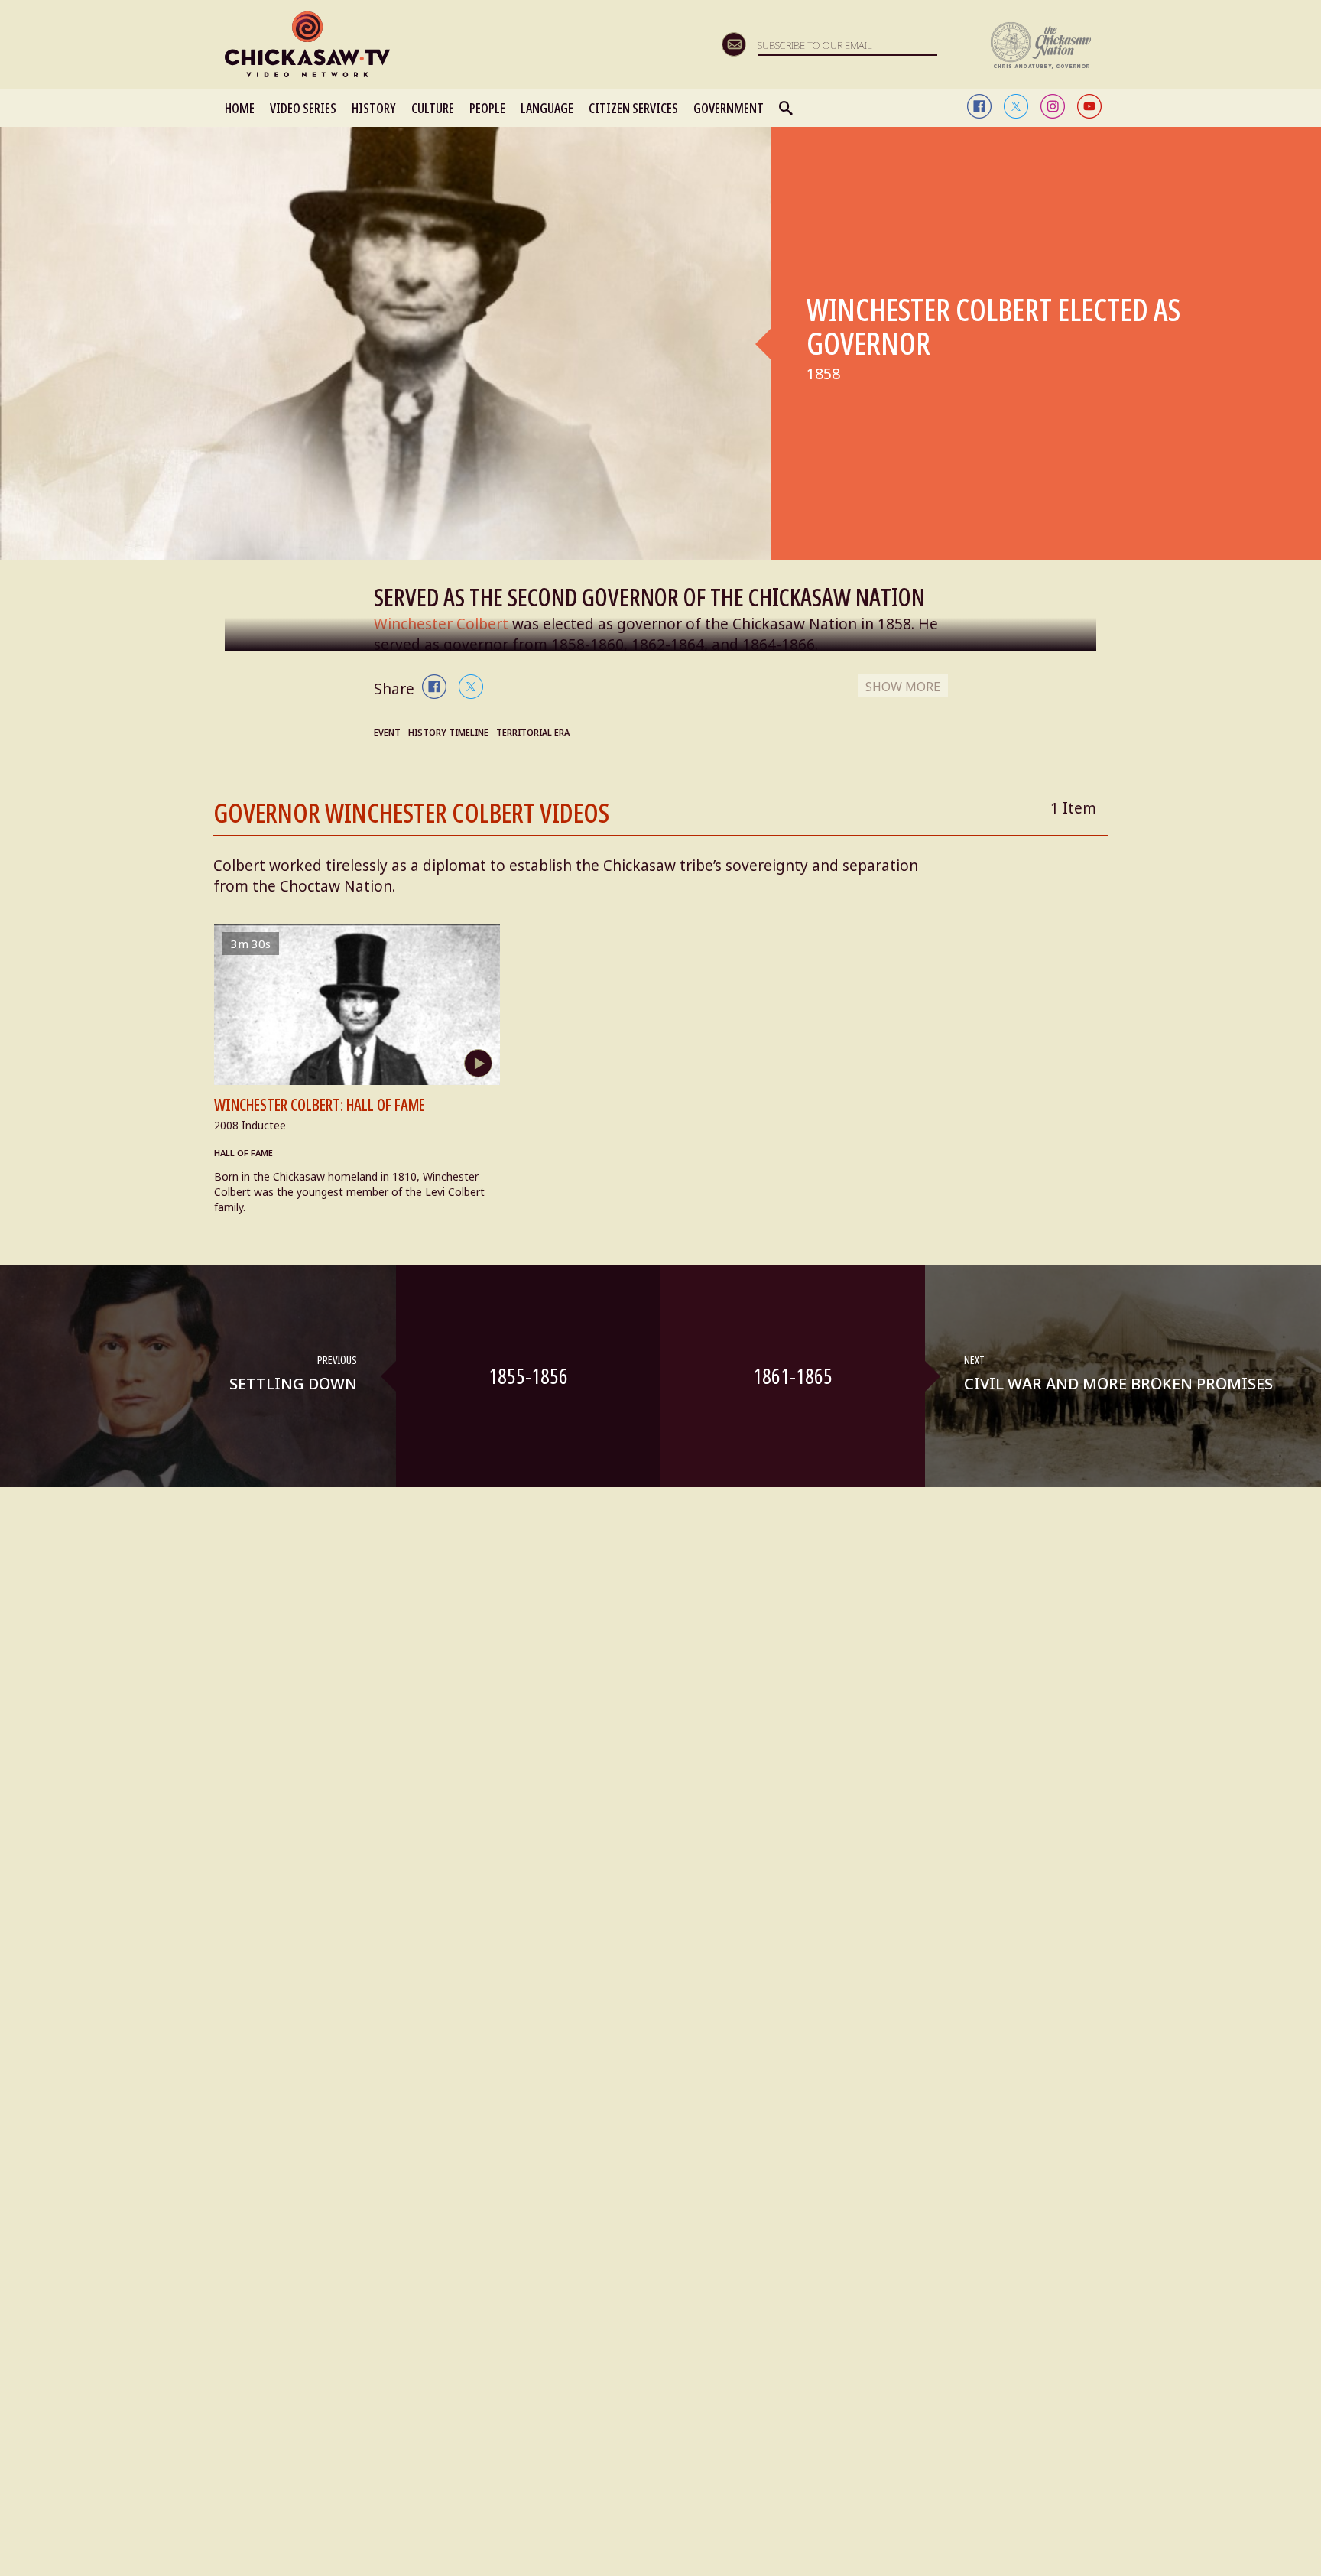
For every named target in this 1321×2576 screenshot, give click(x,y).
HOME (240, 108)
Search (787, 108)
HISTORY (374, 108)
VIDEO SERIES (303, 108)
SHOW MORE (903, 687)
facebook (979, 106)
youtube (1089, 106)
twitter (1016, 106)
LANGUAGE (547, 108)
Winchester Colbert (441, 624)
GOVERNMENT (729, 108)
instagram (1053, 106)
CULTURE (433, 108)
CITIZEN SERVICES (633, 108)
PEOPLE (487, 108)
